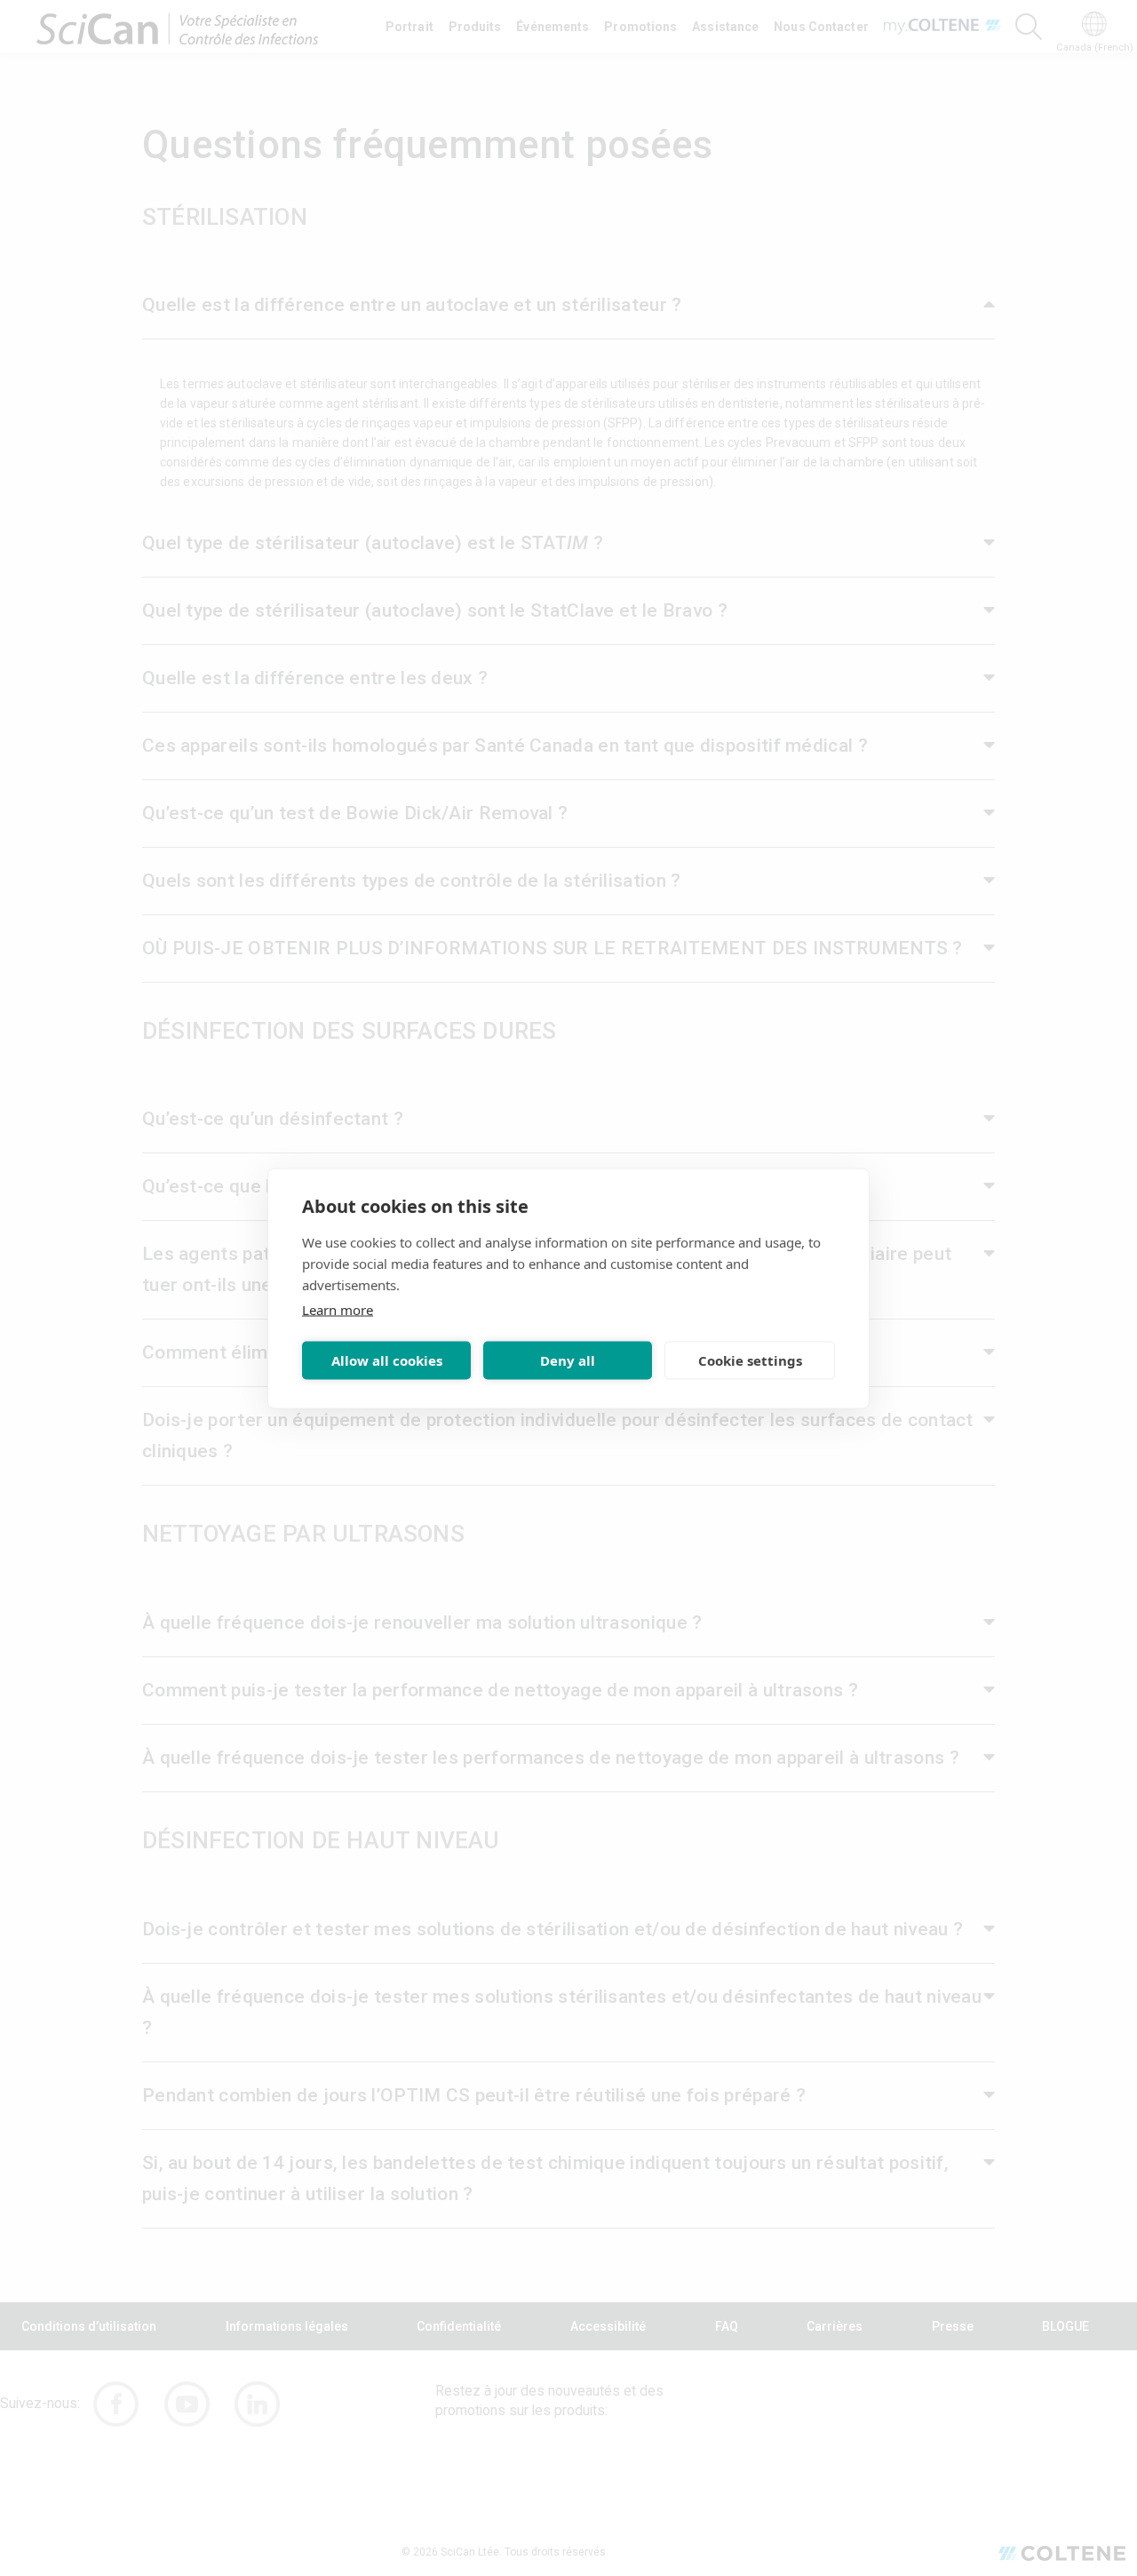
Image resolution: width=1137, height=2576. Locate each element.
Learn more (338, 1309)
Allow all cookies (387, 1360)
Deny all (568, 1360)
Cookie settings (750, 1360)
